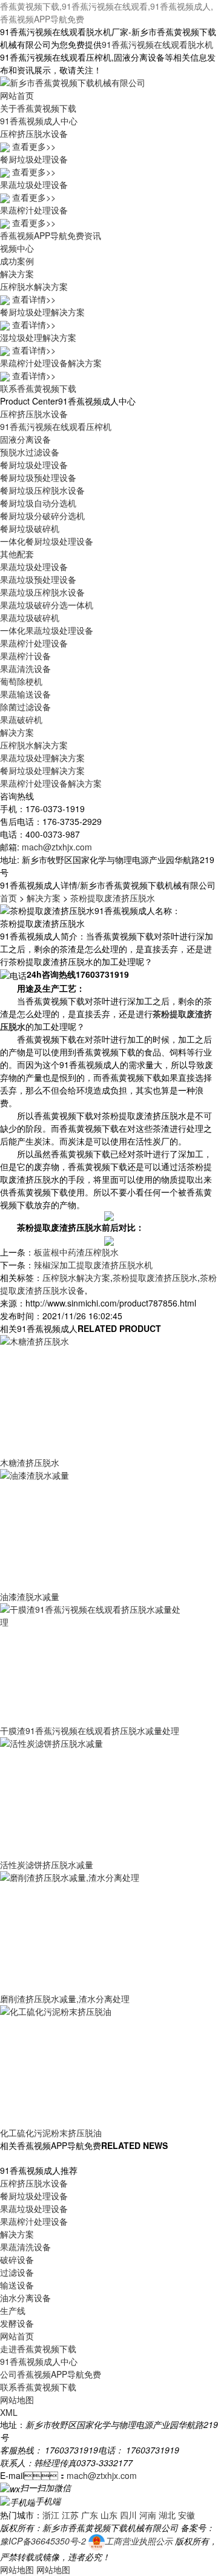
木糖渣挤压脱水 (30, 1462)
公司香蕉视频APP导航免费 (51, 2374)
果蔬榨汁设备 (25, 656)
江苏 (70, 2515)
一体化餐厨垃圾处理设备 (47, 541)
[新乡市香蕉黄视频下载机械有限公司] (73, 81)
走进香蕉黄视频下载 (38, 2349)
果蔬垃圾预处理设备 (38, 579)
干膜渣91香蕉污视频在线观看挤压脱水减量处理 (90, 1730)
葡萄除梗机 (21, 681)
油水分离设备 (25, 2298)
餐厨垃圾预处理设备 (38, 477)
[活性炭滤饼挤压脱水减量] (91, 1797)
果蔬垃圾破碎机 (30, 617)
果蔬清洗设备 (25, 668)
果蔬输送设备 (25, 694)
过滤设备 (17, 2272)
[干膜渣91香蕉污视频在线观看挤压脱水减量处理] (91, 1663)
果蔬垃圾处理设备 (34, 567)
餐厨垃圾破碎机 (30, 528)
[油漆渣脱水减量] (91, 1528)
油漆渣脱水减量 (30, 1596)
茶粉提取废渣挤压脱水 (113, 898)
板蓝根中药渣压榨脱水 (76, 1252)
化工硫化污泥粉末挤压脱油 (51, 2133)
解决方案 (17, 274)
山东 (109, 2515)
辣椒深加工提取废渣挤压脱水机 (93, 1265)
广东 (90, 2515)
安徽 (187, 2515)
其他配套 (17, 554)
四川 (128, 2515)
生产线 (13, 2310)
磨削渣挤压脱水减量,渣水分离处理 (65, 1999)
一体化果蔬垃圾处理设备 (47, 630)
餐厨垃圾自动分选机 (38, 503)
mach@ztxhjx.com (57, 847)
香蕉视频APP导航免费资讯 (51, 235)
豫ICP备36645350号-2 (43, 2541)
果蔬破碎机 (21, 719)
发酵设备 (17, 2323)
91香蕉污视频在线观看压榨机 (56, 426)
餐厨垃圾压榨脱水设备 (42, 490)
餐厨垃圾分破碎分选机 (42, 516)
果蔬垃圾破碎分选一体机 (47, 605)
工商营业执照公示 (139, 2541)
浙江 (51, 2515)
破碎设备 (17, 2259)
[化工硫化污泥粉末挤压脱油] (91, 2065)
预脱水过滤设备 (30, 452)
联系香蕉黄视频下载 (38, 388)
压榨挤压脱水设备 (34, 414)
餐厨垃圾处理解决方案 (42, 770)
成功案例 (17, 261)
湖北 (167, 2515)
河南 (148, 2515)
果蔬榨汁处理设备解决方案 (51, 783)
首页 (8, 898)
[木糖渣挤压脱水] (91, 1394)
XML (9, 2412)
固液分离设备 (25, 439)
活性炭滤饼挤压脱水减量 (47, 1865)
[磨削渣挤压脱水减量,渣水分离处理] (91, 1931)
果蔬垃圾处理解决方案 (42, 758)
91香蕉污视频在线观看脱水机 (157, 44)
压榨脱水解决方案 (34, 745)
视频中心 (17, 248)
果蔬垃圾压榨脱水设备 (42, 592)
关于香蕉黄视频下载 (38, 108)
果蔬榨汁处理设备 (34, 643)
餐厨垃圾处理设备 (34, 465)
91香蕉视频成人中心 (39, 121)
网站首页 (17, 95)
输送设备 (17, 2285)
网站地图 (17, 2399)
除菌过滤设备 (25, 707)
